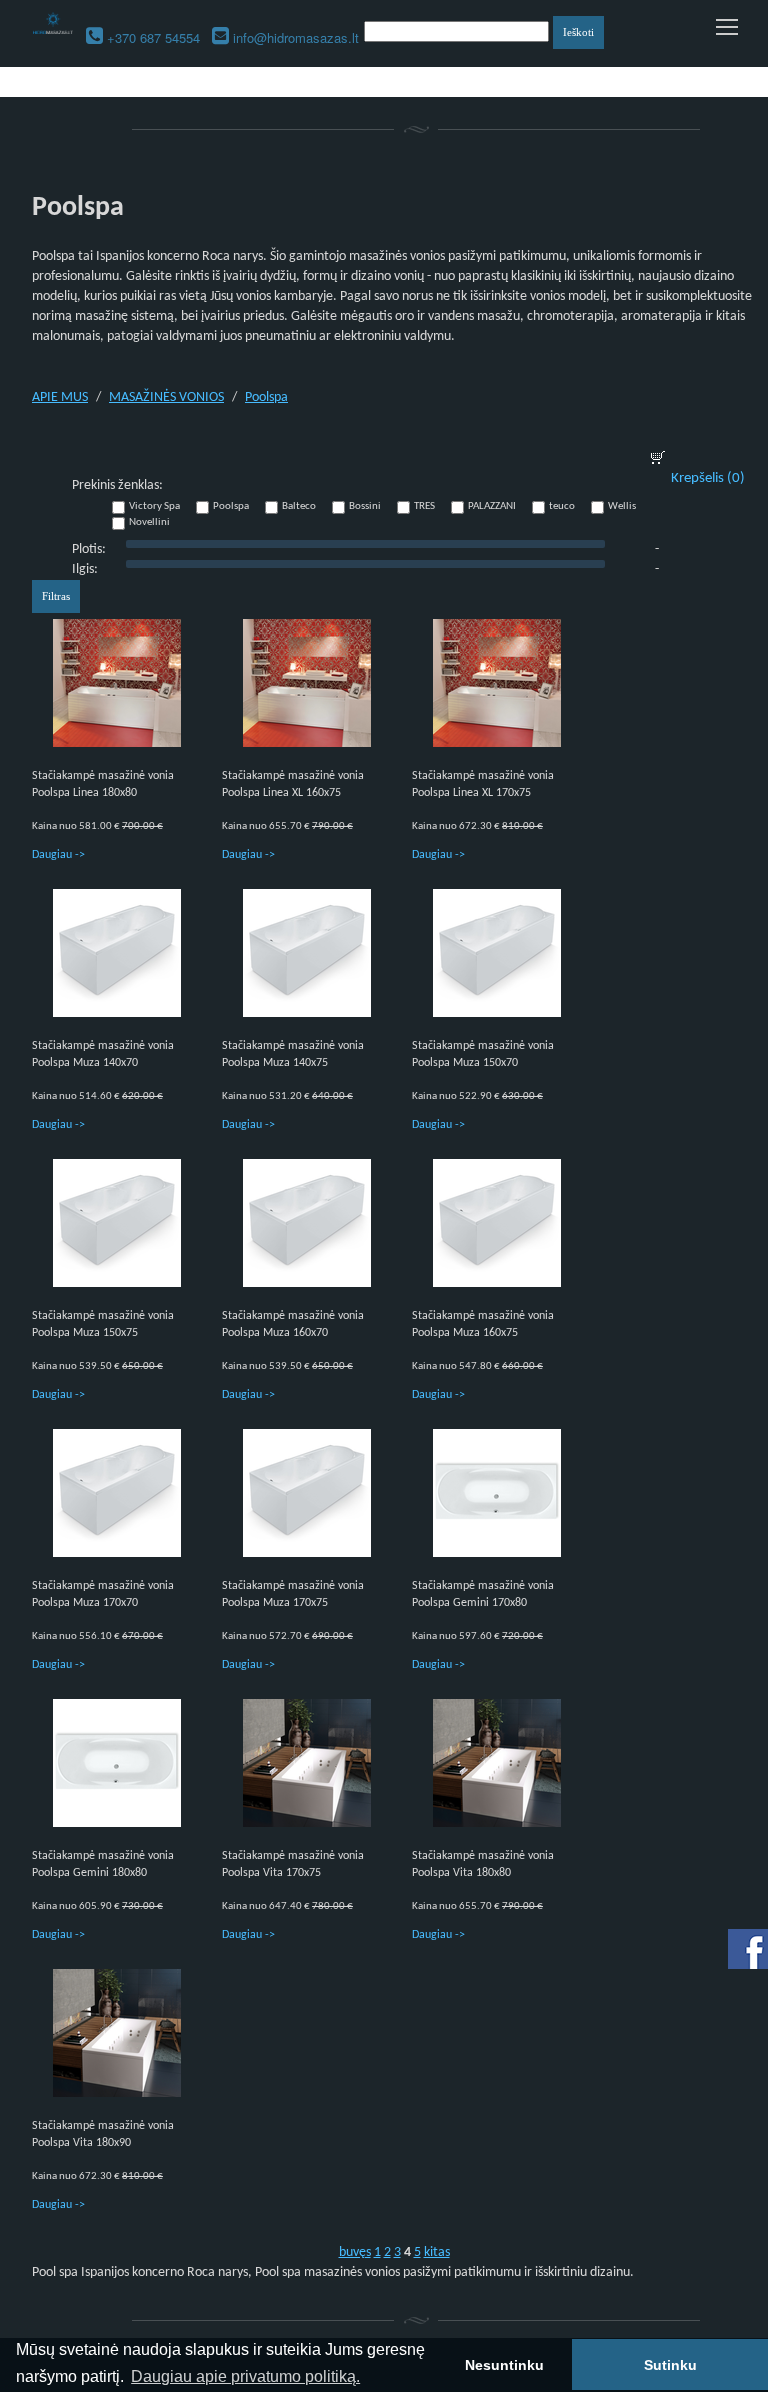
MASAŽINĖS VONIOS (166, 397)
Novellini (149, 522)
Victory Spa (154, 506)
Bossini (365, 506)
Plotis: (89, 549)
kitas (437, 2252)
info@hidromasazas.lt (296, 37)
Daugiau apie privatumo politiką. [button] (245, 2376)
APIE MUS (60, 397)
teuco (562, 506)
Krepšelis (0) (708, 478)
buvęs (355, 2252)
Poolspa (266, 397)
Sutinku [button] (670, 2365)
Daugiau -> (58, 855)
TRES (424, 506)
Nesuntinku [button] (504, 2365)
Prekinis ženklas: (117, 485)
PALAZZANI (492, 506)
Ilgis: (85, 569)
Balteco (299, 506)
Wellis (622, 506)
